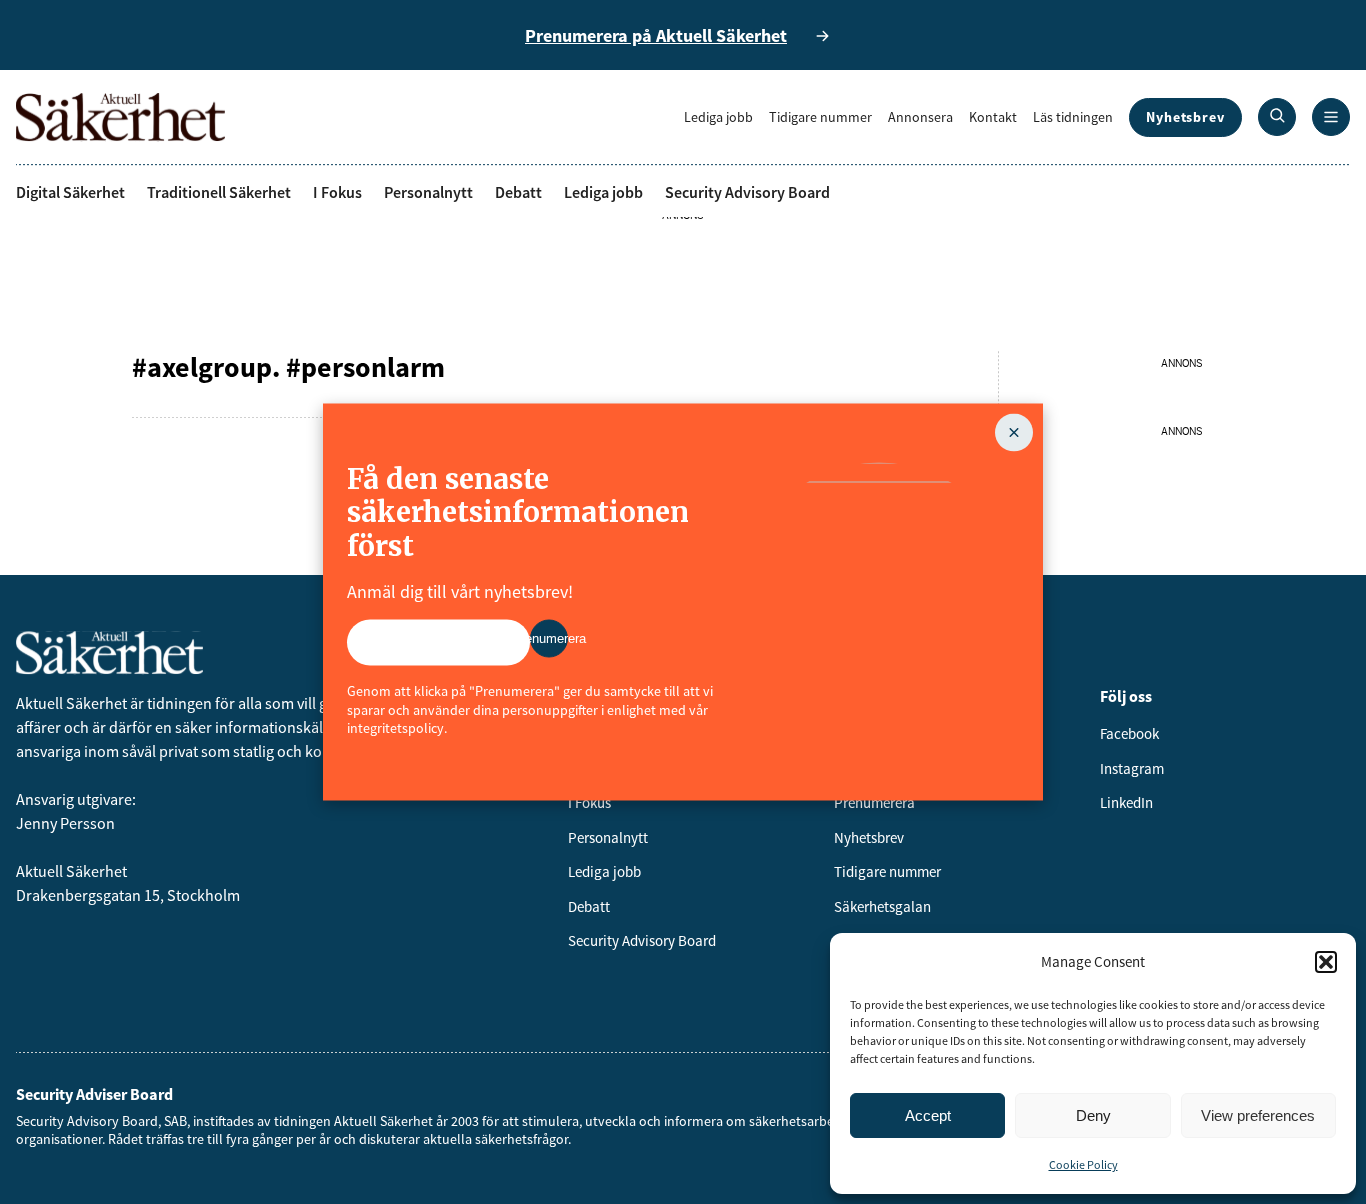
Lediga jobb (718, 117)
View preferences (1258, 1115)
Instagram (1132, 768)
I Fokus (337, 192)
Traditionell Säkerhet (219, 192)
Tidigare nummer (820, 117)
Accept (928, 1115)
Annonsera (920, 117)
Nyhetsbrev (1185, 117)
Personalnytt (428, 192)
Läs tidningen (1073, 117)
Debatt (518, 192)
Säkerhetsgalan (882, 906)
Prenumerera (874, 802)
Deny (1093, 1115)
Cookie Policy (1083, 1164)
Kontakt (993, 117)
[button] (1326, 962)
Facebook (1129, 733)
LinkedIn (1126, 802)
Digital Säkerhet (70, 192)
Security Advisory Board (747, 192)
